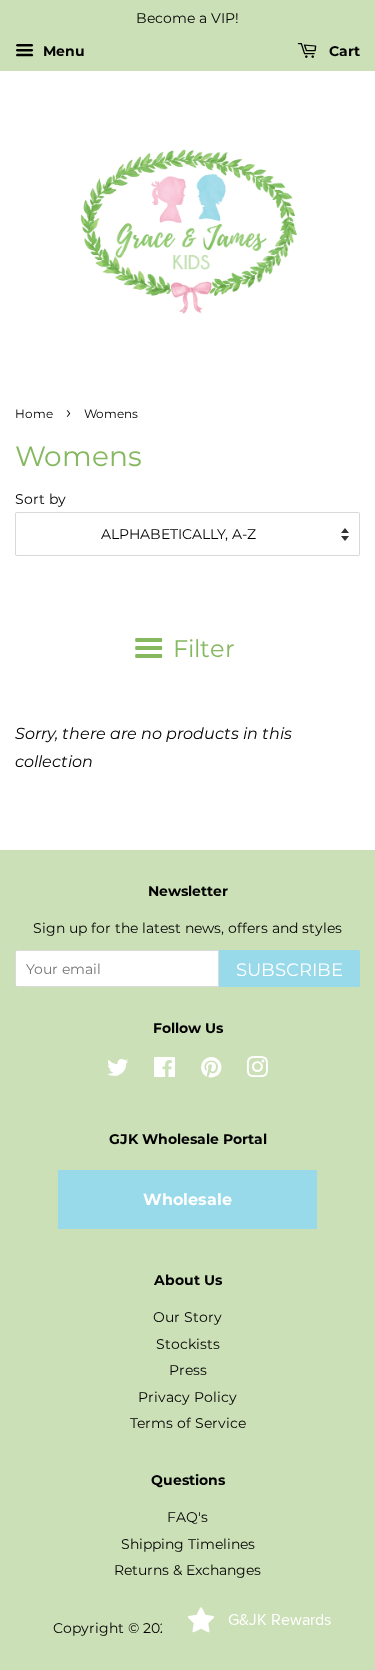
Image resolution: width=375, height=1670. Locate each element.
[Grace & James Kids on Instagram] (257, 1071)
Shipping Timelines (188, 1544)
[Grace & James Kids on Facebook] (164, 1071)
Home (34, 413)
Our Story (187, 1317)
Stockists (188, 1344)
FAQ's (187, 1517)
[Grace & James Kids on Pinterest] (211, 1071)
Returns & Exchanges (187, 1570)
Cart (342, 51)
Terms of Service (188, 1423)
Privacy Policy (187, 1397)
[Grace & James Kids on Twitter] (118, 1071)
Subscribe (289, 970)
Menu (62, 51)
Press (188, 1370)
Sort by (40, 499)
